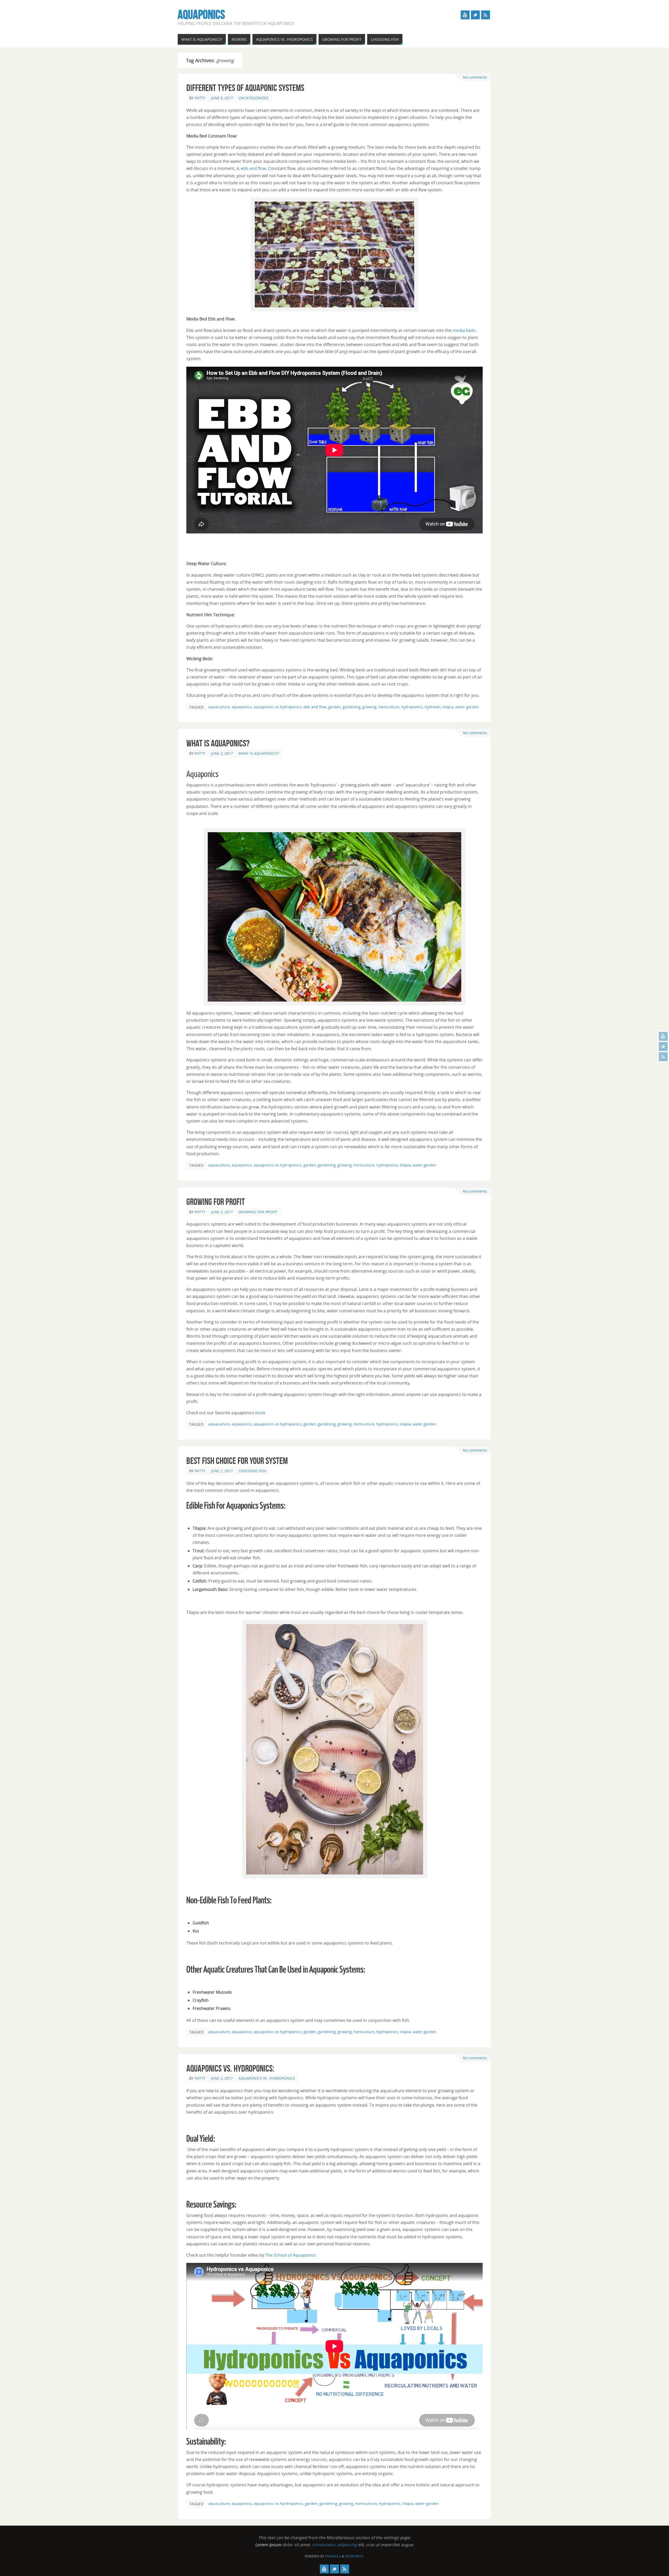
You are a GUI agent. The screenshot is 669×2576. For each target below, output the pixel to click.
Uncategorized (253, 98)
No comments (475, 77)
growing (370, 707)
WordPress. (355, 2556)
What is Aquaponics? (218, 743)
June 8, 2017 (222, 98)
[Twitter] (663, 1046)
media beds (464, 330)
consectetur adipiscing (334, 2545)
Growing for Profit (216, 1202)
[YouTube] (663, 1036)
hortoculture (366, 2503)
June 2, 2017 (222, 753)
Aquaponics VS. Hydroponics (267, 2078)
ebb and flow (253, 168)
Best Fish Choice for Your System (237, 1461)
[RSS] (663, 1057)
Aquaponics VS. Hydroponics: (230, 2068)
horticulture (389, 707)
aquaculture (219, 707)
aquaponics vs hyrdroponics (278, 2503)
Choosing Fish (252, 1471)
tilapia (448, 707)
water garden (467, 707)
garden (334, 707)
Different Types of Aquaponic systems (245, 88)
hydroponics (412, 707)
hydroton (433, 707)
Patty (200, 98)
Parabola (333, 2556)
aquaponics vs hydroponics (278, 707)
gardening (352, 707)
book (260, 1413)
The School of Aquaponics (291, 2255)
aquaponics (242, 707)
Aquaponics (201, 15)
